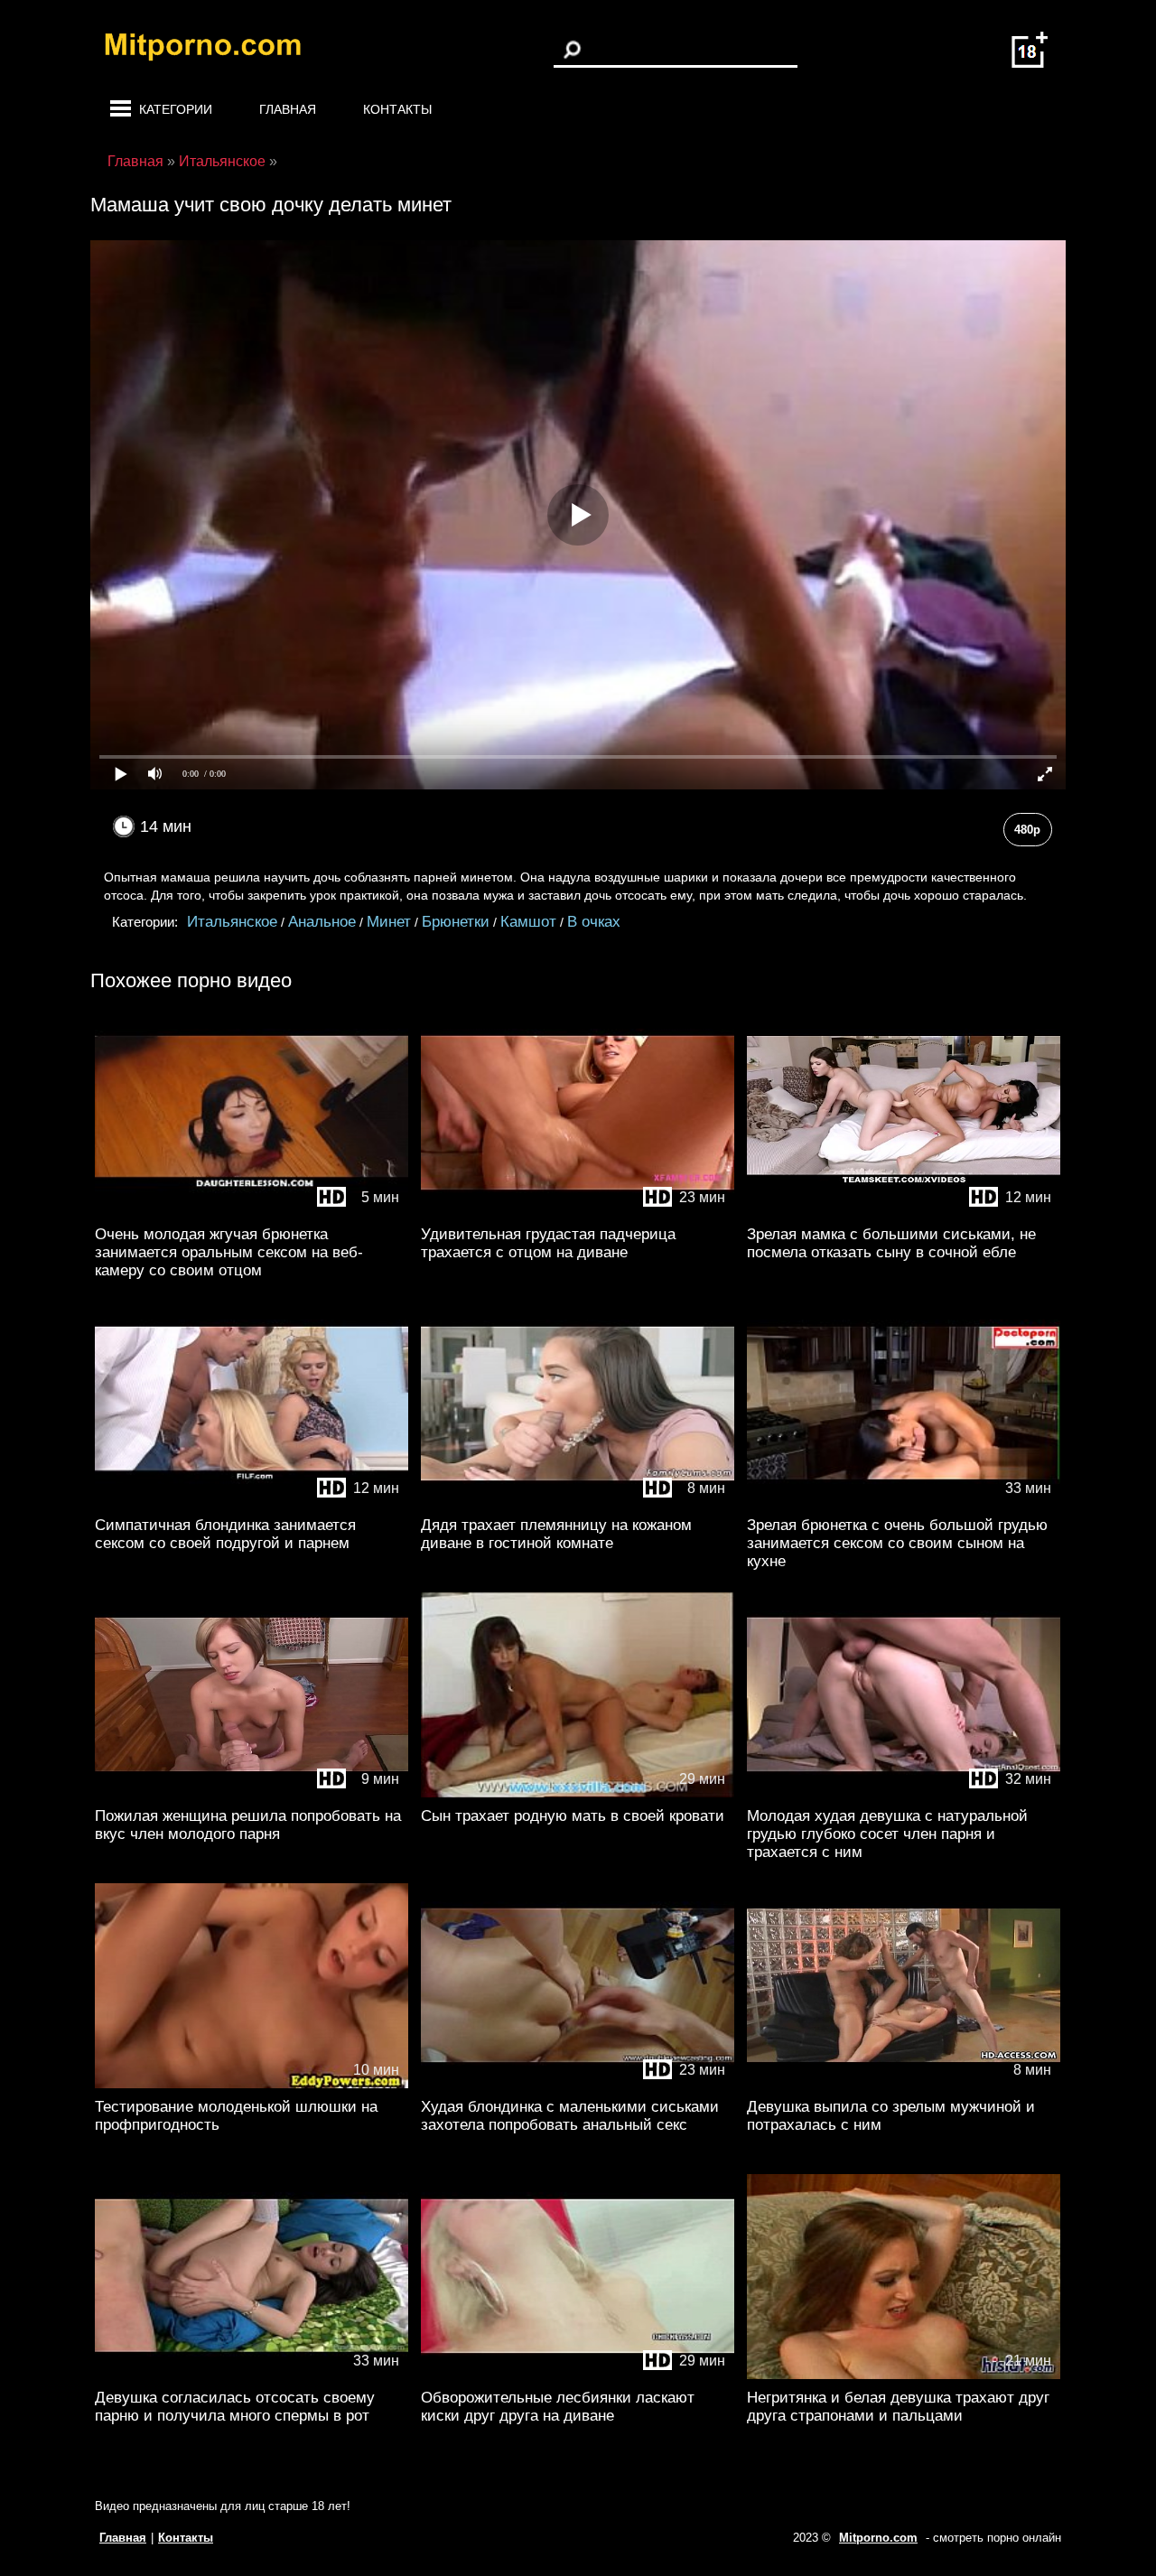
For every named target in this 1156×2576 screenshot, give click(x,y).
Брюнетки (456, 922)
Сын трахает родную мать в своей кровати (573, 1816)
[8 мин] (578, 1503)
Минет (389, 922)
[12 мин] (904, 1212)
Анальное (322, 922)
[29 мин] (578, 1793)
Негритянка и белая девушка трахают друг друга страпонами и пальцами (898, 2407)
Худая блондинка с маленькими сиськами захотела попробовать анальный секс (570, 2116)
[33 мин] (904, 1503)
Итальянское (232, 922)
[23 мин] (578, 1212)
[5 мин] (252, 1212)
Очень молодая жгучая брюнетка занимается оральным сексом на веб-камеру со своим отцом (229, 1252)
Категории (176, 109)
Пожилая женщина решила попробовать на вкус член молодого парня (248, 1825)
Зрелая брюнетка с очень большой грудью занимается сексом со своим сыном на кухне (897, 1543)
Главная (288, 109)
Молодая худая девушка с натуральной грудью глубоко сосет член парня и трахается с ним (887, 1834)
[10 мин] (252, 2084)
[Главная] (217, 50)
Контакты (397, 109)
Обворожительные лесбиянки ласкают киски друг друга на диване (558, 2407)
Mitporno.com (878, 2538)
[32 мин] (904, 1793)
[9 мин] (252, 1793)
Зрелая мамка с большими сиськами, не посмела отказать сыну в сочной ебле (891, 1243)
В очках (594, 922)
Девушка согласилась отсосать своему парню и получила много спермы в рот (235, 2407)
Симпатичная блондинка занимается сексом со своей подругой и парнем (225, 1534)
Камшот (528, 922)
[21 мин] (904, 2375)
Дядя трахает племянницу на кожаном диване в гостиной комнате (556, 1534)
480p (1027, 830)
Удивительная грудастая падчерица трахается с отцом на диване (548, 1243)
